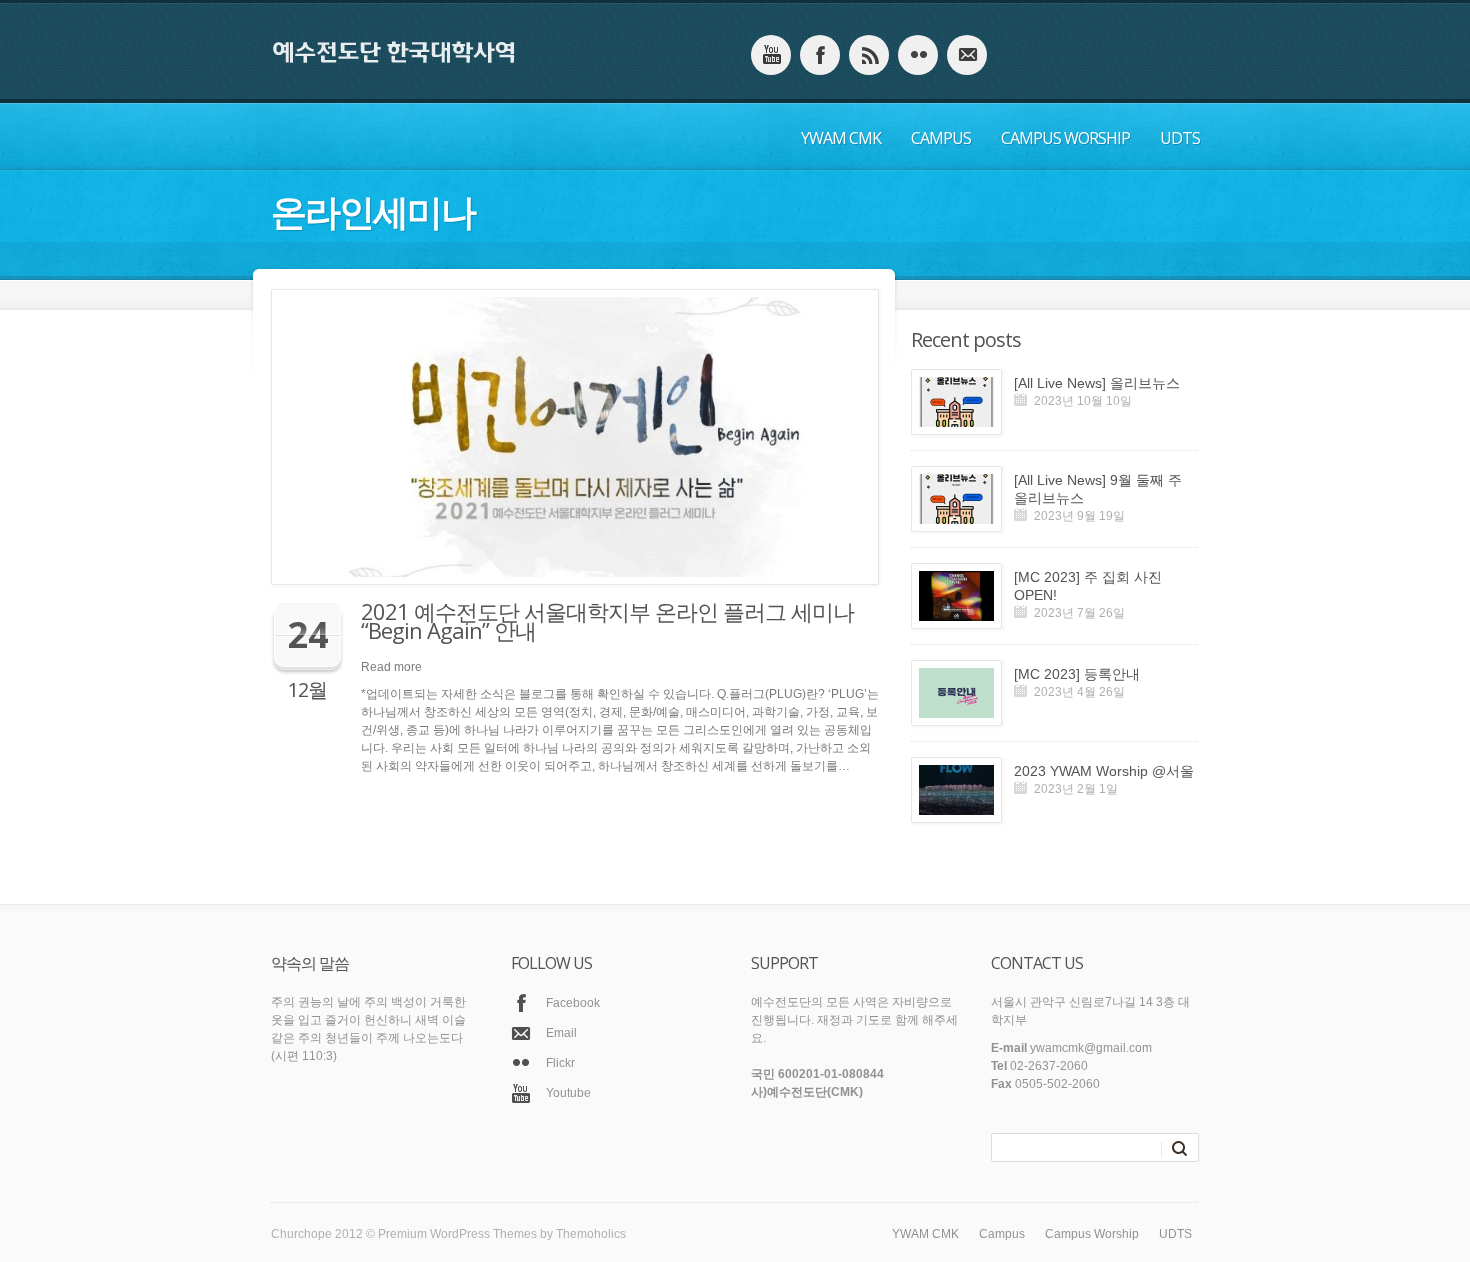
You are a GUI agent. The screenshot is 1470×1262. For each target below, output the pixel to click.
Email (561, 1033)
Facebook (573, 1003)
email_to (967, 55)
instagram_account (869, 55)
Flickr (560, 1063)
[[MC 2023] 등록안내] (956, 693)
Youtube (568, 1093)
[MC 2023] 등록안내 (1077, 674)
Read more (391, 667)
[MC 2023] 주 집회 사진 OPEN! (1088, 586)
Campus (941, 138)
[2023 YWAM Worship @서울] (956, 790)
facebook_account (820, 55)
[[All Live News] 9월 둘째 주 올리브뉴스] (956, 499)
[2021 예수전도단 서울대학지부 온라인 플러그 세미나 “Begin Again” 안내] (568, 437)
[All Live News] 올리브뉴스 (1097, 383)
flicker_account (918, 55)
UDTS (1180, 138)
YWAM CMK (841, 138)
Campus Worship (1065, 138)
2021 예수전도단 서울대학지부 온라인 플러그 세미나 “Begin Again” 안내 (607, 621)
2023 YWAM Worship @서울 (1104, 771)
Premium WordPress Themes (457, 1234)
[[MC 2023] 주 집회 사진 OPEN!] (956, 596)
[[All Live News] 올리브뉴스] (956, 402)
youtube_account (771, 55)
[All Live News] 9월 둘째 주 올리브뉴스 (1098, 489)
